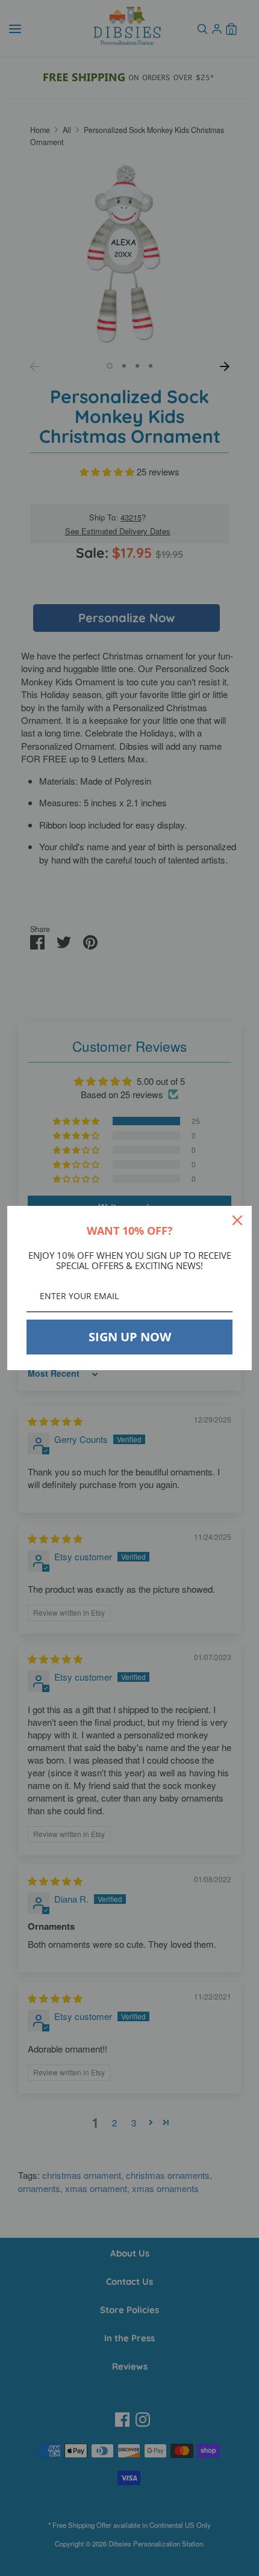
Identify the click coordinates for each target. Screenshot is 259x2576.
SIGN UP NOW (130, 1337)
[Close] (237, 1220)
